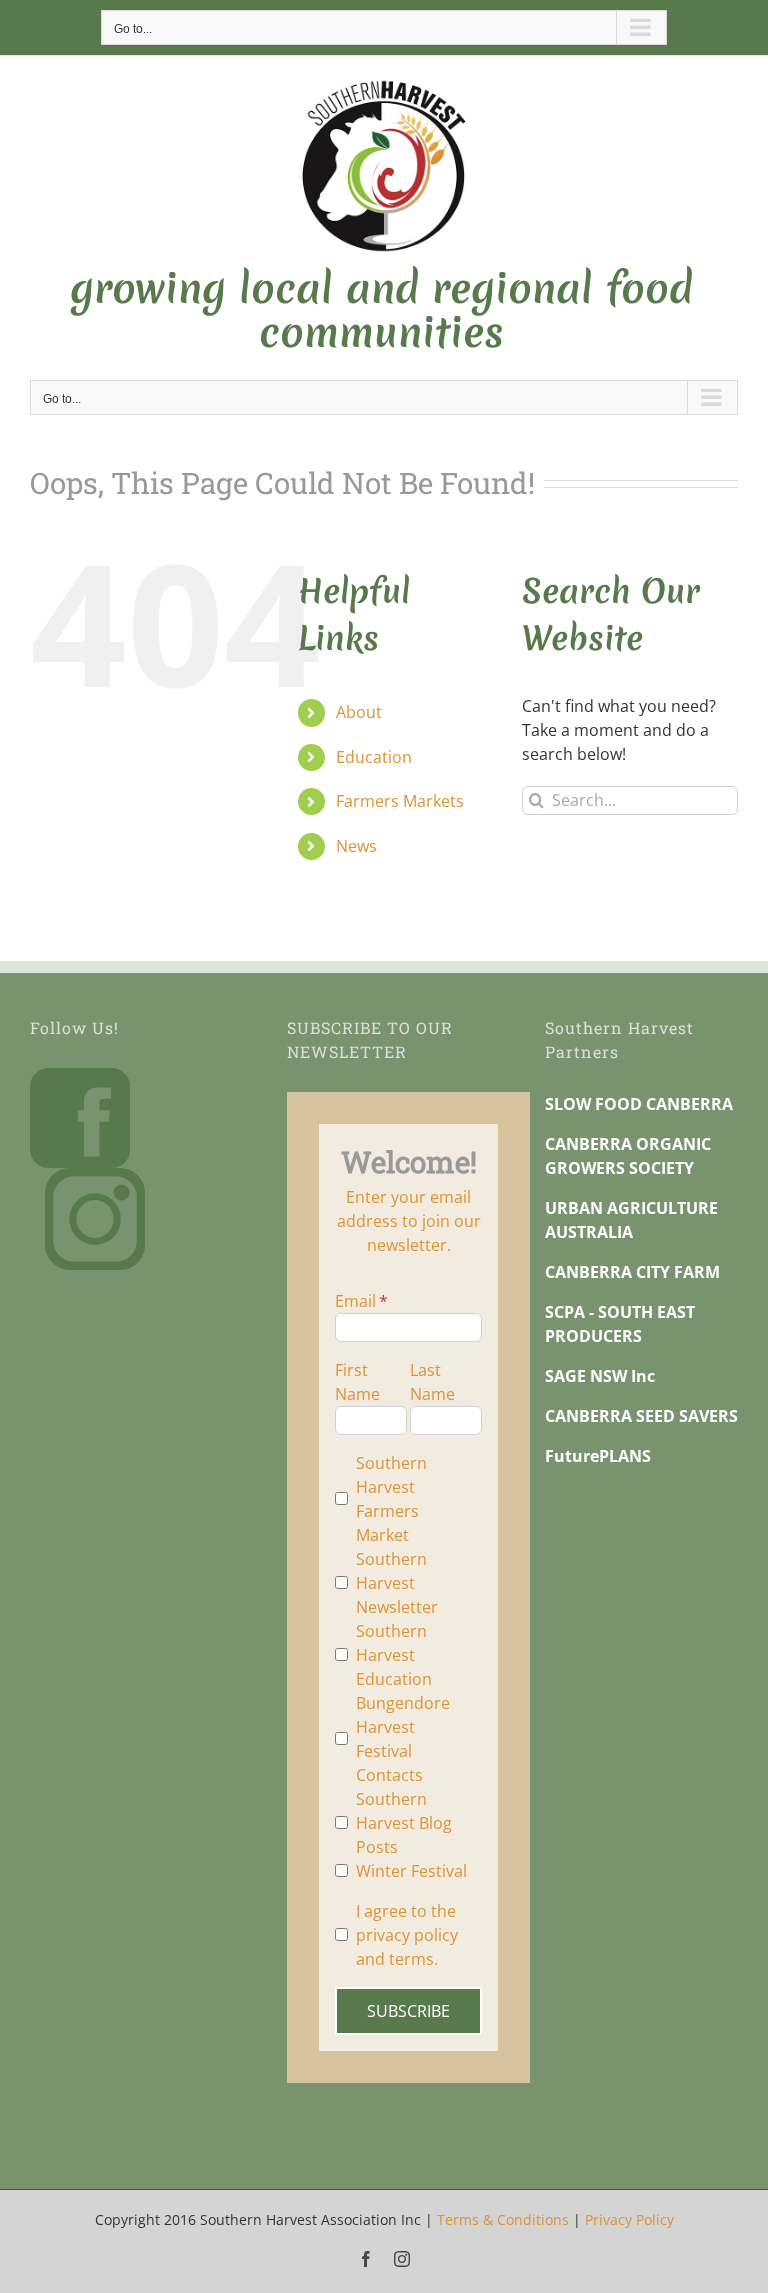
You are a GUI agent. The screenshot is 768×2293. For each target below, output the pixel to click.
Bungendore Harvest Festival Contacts (403, 1739)
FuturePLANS (598, 1456)
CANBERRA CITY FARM (632, 1272)
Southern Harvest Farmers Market (391, 1499)
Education (374, 757)
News (356, 846)
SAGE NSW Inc (600, 1376)
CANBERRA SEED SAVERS (641, 1416)
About (359, 712)
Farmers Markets (400, 801)
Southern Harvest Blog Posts (404, 1823)
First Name (357, 1382)
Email (355, 1301)
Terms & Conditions (503, 2219)
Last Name (432, 1382)
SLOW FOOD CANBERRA (639, 1104)
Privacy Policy (629, 2219)
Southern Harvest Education (394, 1655)
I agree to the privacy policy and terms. (407, 1935)
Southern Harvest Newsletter (397, 1583)
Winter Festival (411, 1871)
